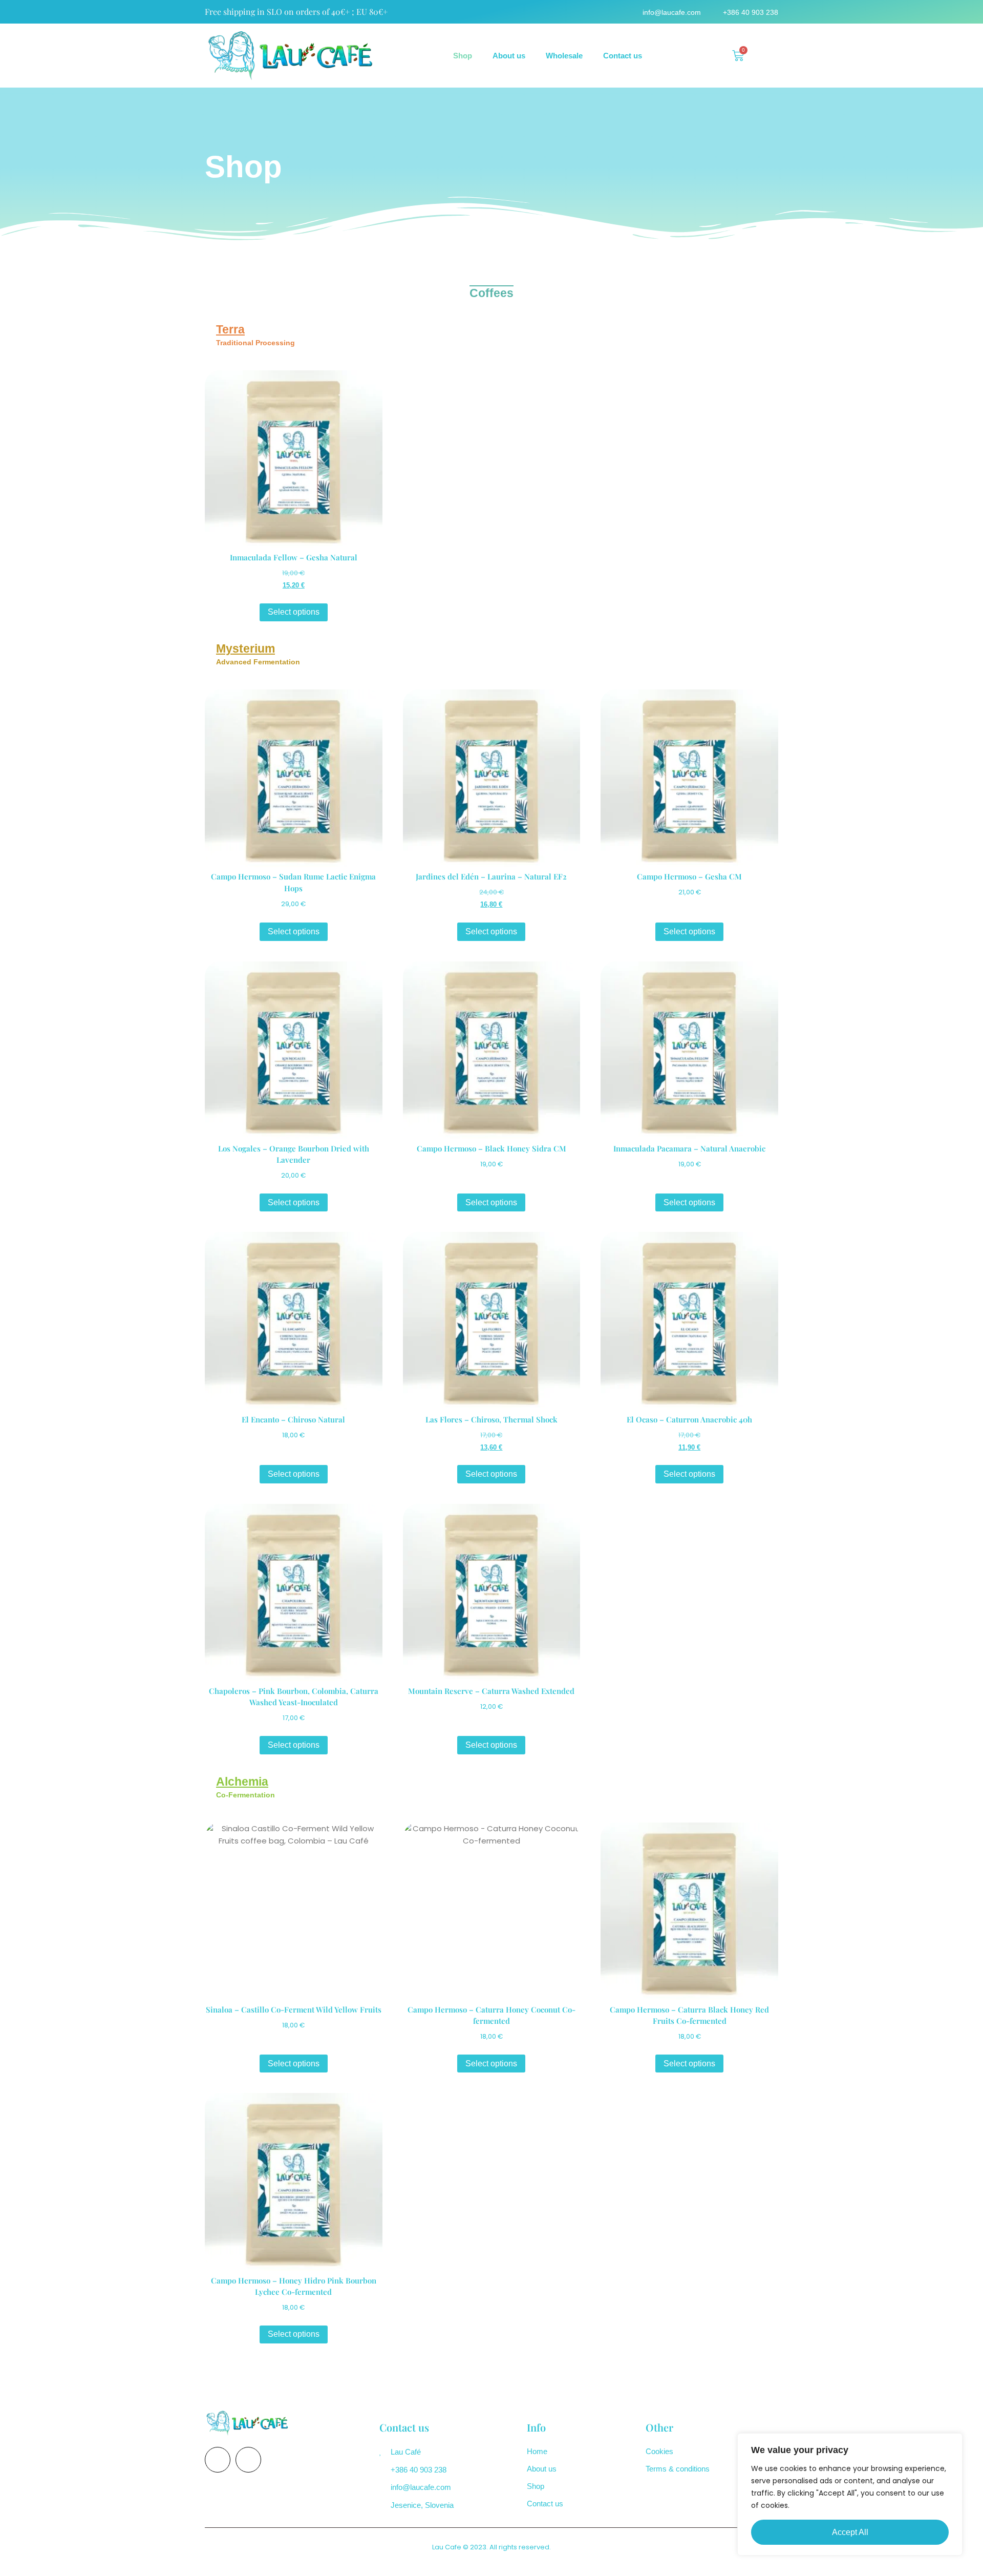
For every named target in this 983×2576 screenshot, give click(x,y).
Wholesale (564, 56)
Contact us (623, 56)
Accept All (850, 2532)
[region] (850, 2494)
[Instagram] (248, 2460)
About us (509, 56)
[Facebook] (218, 2460)
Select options (294, 612)
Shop (463, 56)
